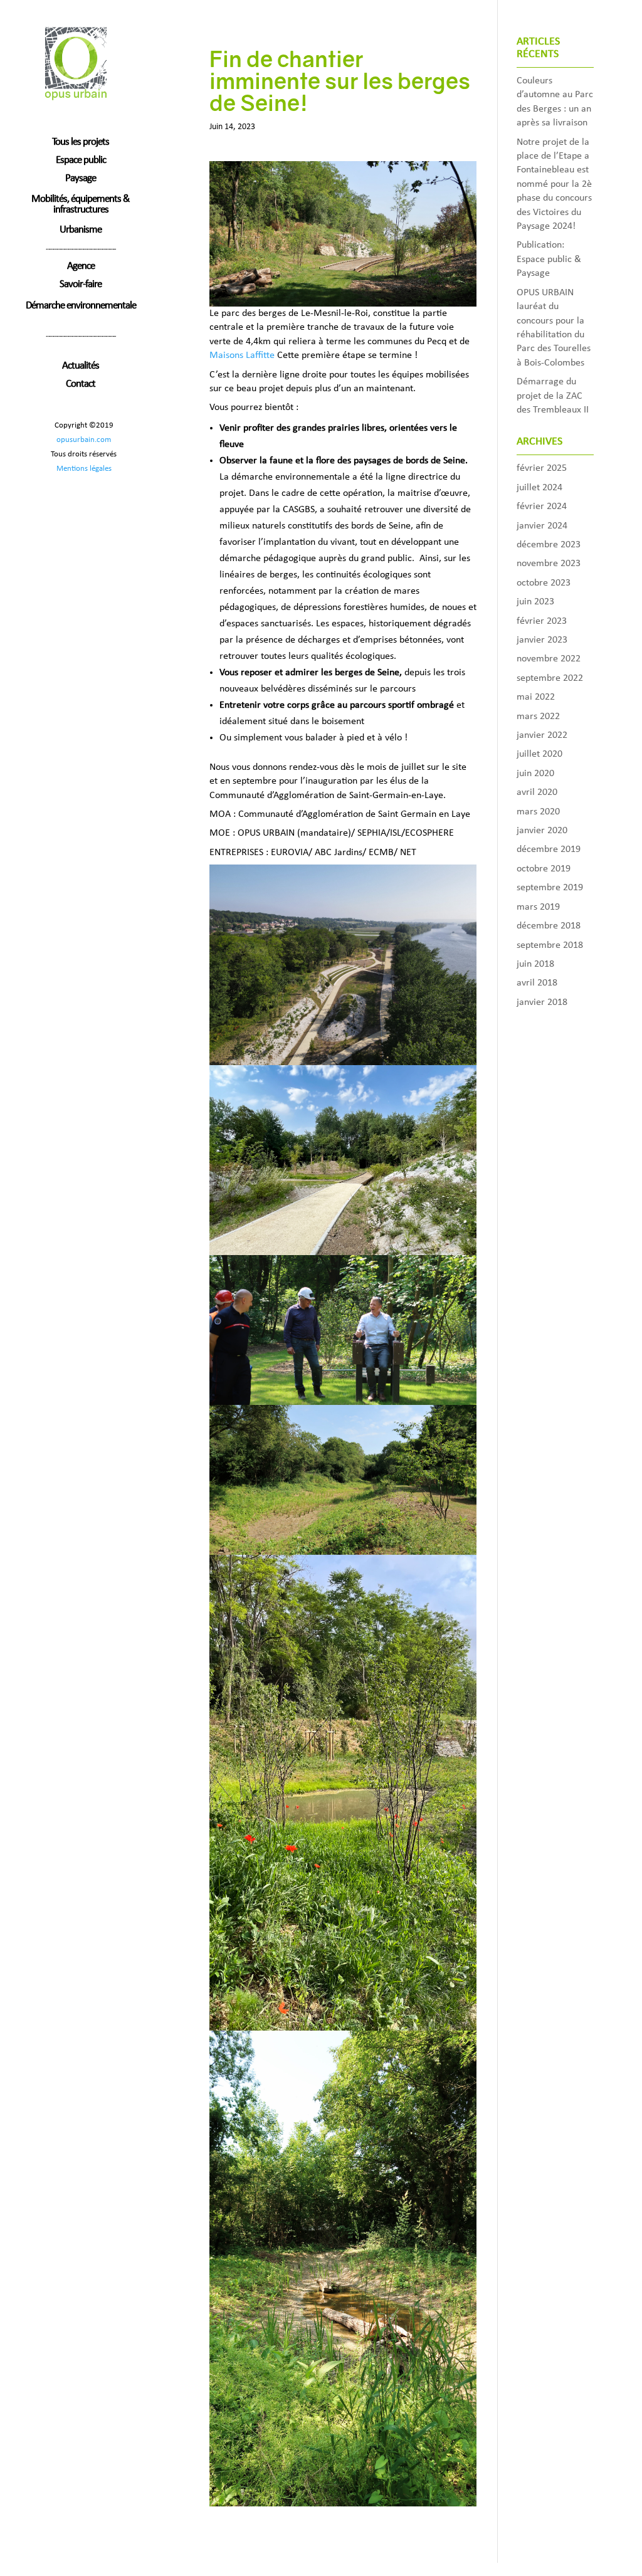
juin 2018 (535, 964)
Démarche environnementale (81, 306)
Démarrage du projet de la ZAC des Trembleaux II (553, 396)
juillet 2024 (539, 488)
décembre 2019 (549, 849)
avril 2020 (537, 792)
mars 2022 (538, 717)
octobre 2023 (544, 583)
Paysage (81, 180)
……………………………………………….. (81, 248)
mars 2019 (538, 907)
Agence (81, 267)
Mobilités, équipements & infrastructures (81, 204)
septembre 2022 (550, 678)
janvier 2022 (542, 735)
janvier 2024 (542, 526)
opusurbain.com (84, 440)
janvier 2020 (542, 831)
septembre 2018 (550, 945)
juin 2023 (535, 602)
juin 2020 (535, 774)
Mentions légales (84, 469)
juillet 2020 (539, 754)
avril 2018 (537, 983)
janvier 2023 (542, 640)
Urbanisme (81, 231)
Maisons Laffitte (242, 355)
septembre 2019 (550, 888)
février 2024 (542, 507)
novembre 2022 (549, 659)
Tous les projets (81, 143)
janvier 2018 (542, 1002)
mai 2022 (536, 697)
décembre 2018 (549, 926)
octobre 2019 (544, 869)
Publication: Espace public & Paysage (549, 259)
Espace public (81, 161)
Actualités (81, 367)
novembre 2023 (549, 564)
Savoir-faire (81, 286)
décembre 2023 (549, 545)
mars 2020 (538, 812)
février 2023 (542, 621)
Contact (81, 385)
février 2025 (542, 468)
